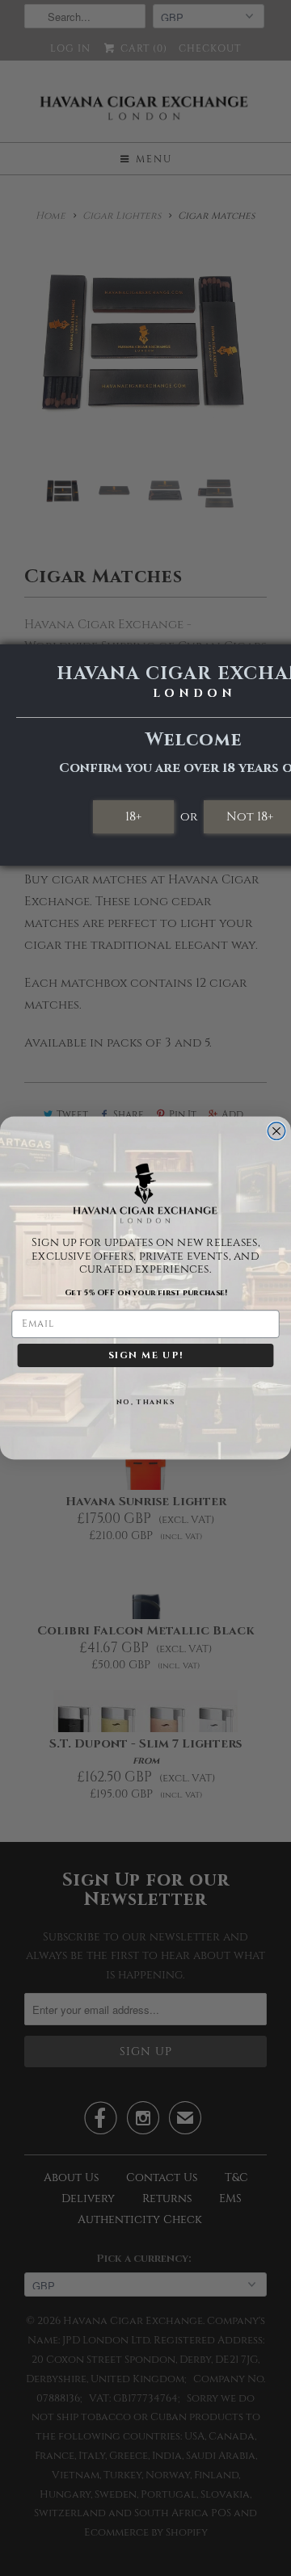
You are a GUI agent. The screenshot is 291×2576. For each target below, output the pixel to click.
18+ (133, 816)
